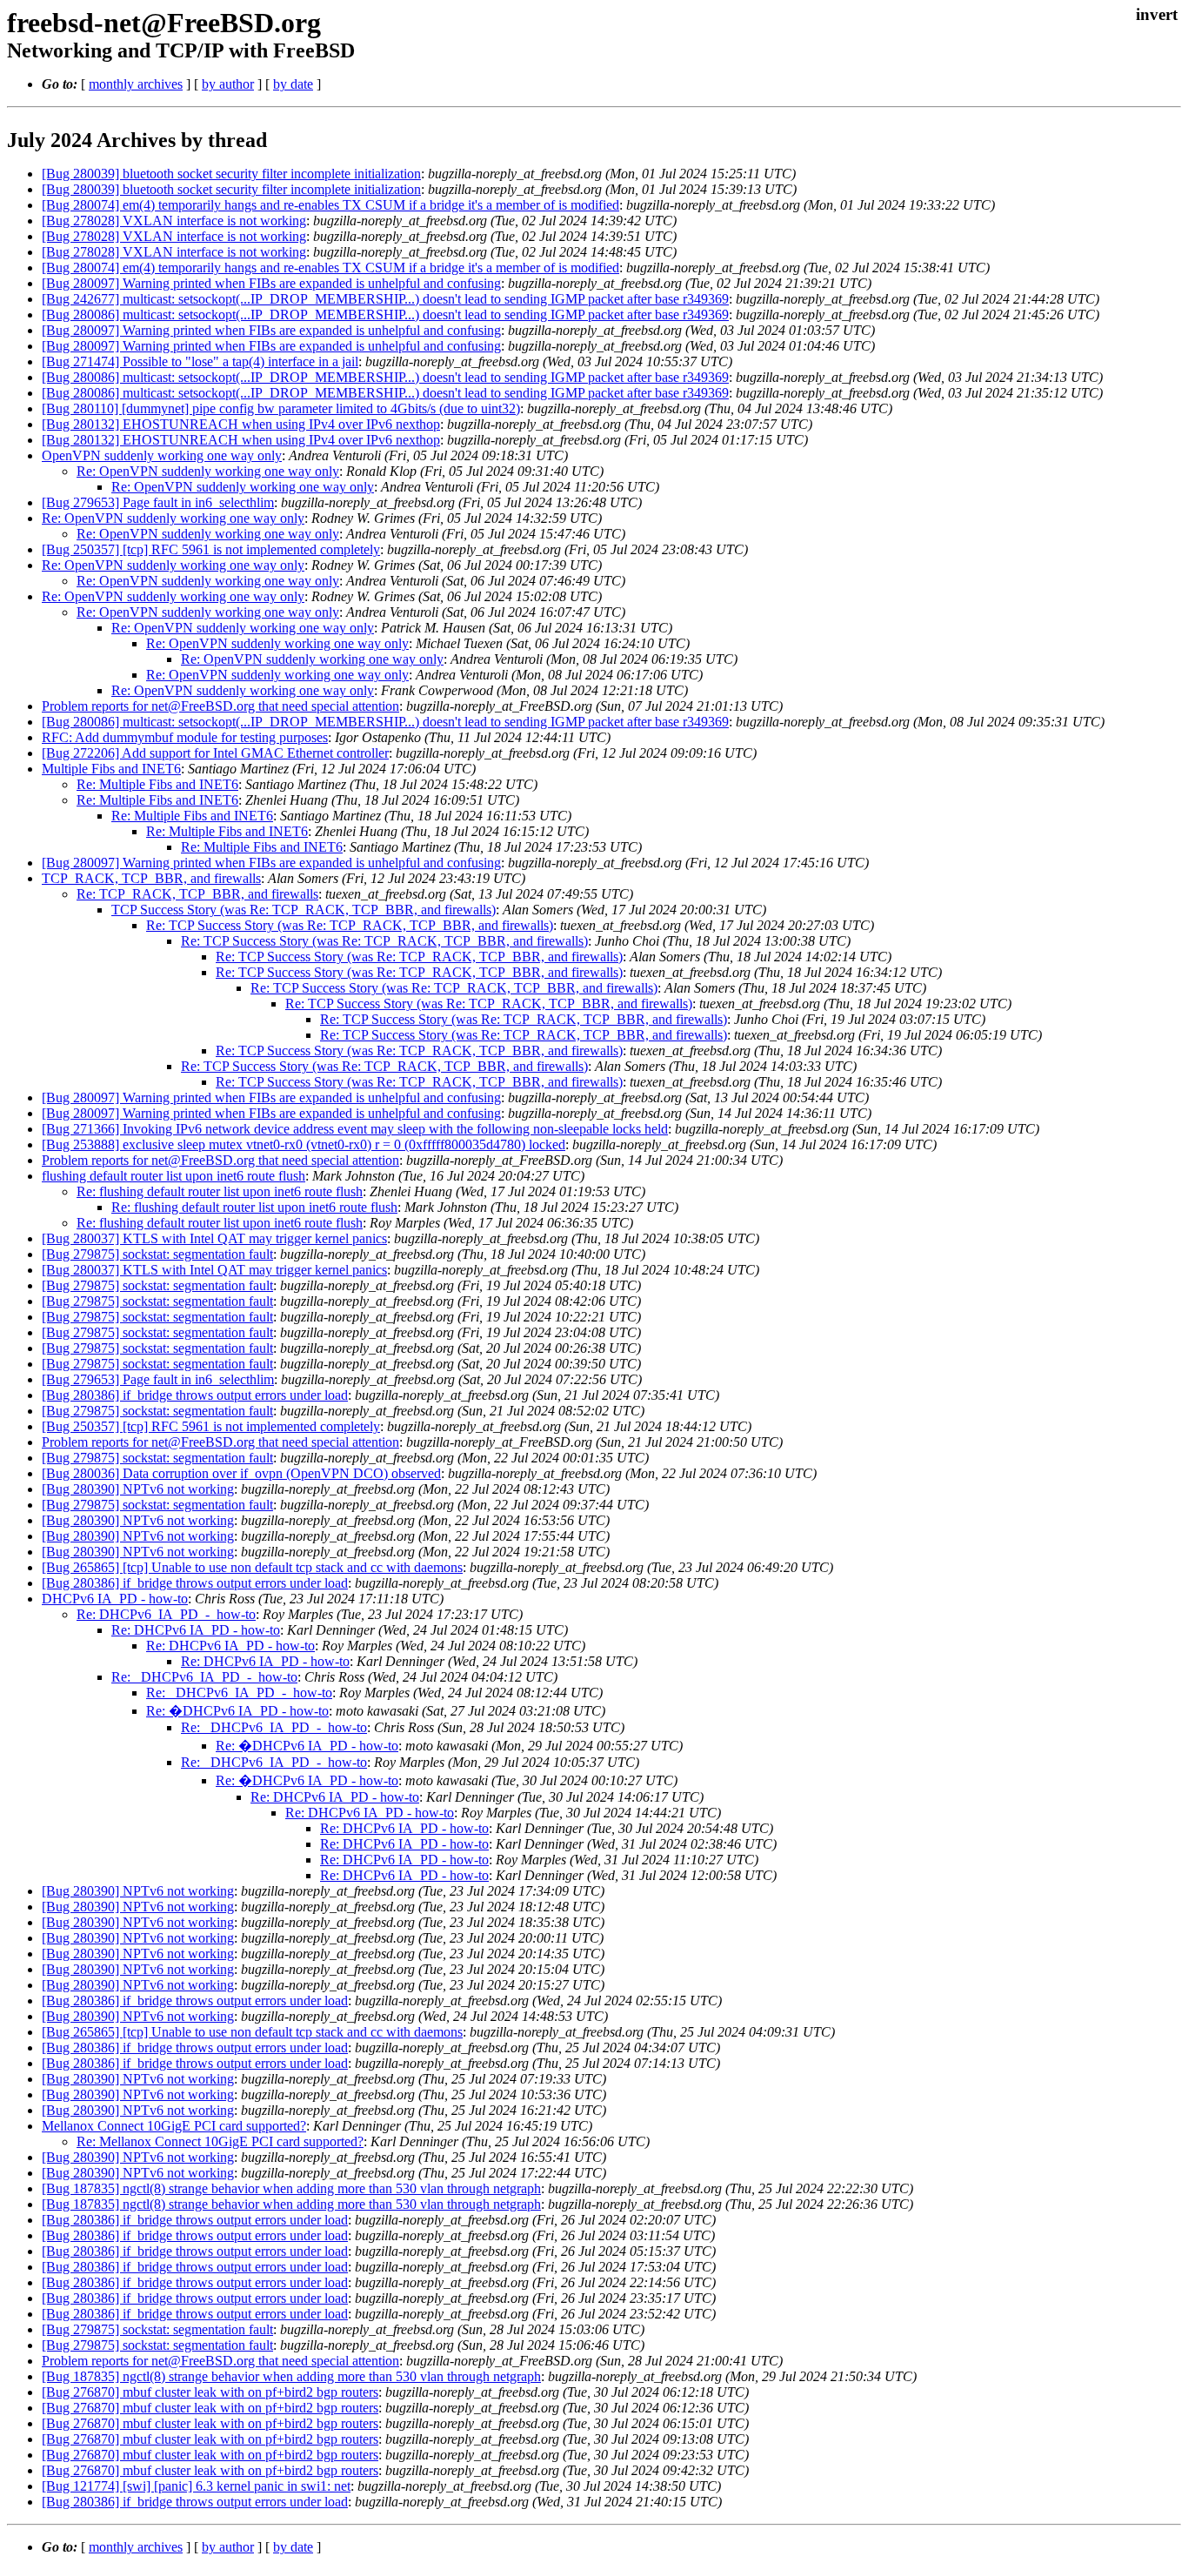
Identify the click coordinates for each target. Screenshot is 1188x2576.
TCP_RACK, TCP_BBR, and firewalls (151, 878)
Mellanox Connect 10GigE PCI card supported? (174, 2126)
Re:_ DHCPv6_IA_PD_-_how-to (204, 1677)
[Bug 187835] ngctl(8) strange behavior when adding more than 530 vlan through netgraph (291, 2188)
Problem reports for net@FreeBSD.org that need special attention (220, 706)
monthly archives (136, 84)
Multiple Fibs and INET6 (111, 769)
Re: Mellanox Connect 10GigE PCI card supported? (220, 2141)
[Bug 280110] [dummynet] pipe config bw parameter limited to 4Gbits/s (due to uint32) (281, 408)
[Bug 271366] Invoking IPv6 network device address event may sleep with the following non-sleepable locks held (355, 1129)
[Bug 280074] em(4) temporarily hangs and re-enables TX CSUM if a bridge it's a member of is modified (330, 205)
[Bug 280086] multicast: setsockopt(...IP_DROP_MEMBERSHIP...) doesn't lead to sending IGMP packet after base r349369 (385, 314)
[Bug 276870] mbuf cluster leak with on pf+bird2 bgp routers (210, 2392)
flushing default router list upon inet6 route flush (174, 1176)
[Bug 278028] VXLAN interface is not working (174, 221)
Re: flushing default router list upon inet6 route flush (220, 1191)
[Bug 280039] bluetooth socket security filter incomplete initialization (231, 174)
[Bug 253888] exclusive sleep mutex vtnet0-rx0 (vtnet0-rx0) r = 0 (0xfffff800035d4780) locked (304, 1144)
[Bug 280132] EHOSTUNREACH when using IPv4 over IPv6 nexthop (241, 424)
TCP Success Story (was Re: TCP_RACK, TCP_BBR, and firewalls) (304, 910)
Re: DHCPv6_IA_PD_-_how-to (166, 1614)
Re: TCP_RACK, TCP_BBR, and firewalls (197, 894)
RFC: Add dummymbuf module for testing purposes (185, 737)
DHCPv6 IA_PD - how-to (115, 1599)
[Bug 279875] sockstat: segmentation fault (157, 1254)
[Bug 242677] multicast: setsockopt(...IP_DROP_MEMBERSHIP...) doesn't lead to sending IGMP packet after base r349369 (385, 299)
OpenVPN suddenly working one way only (162, 455)
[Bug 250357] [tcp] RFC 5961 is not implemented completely (211, 549)
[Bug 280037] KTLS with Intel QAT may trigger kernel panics (214, 1238)
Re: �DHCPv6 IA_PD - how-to (237, 1711)
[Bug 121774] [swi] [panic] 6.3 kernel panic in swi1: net (196, 2486)
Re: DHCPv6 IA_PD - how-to (196, 1630)
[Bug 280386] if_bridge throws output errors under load (195, 1395)
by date (293, 84)
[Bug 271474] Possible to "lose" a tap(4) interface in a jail (200, 361)
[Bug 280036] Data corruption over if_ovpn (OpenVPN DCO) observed (241, 1473)
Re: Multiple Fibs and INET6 (157, 784)
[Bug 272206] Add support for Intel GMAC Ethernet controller (215, 753)
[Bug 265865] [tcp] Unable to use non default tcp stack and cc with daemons (252, 1567)
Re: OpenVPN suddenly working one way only (208, 471)
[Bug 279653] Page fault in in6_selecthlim (158, 502)
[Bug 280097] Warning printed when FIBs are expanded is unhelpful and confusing (271, 283)
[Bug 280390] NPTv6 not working (138, 1489)
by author (228, 84)
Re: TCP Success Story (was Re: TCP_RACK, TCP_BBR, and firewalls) (350, 925)
